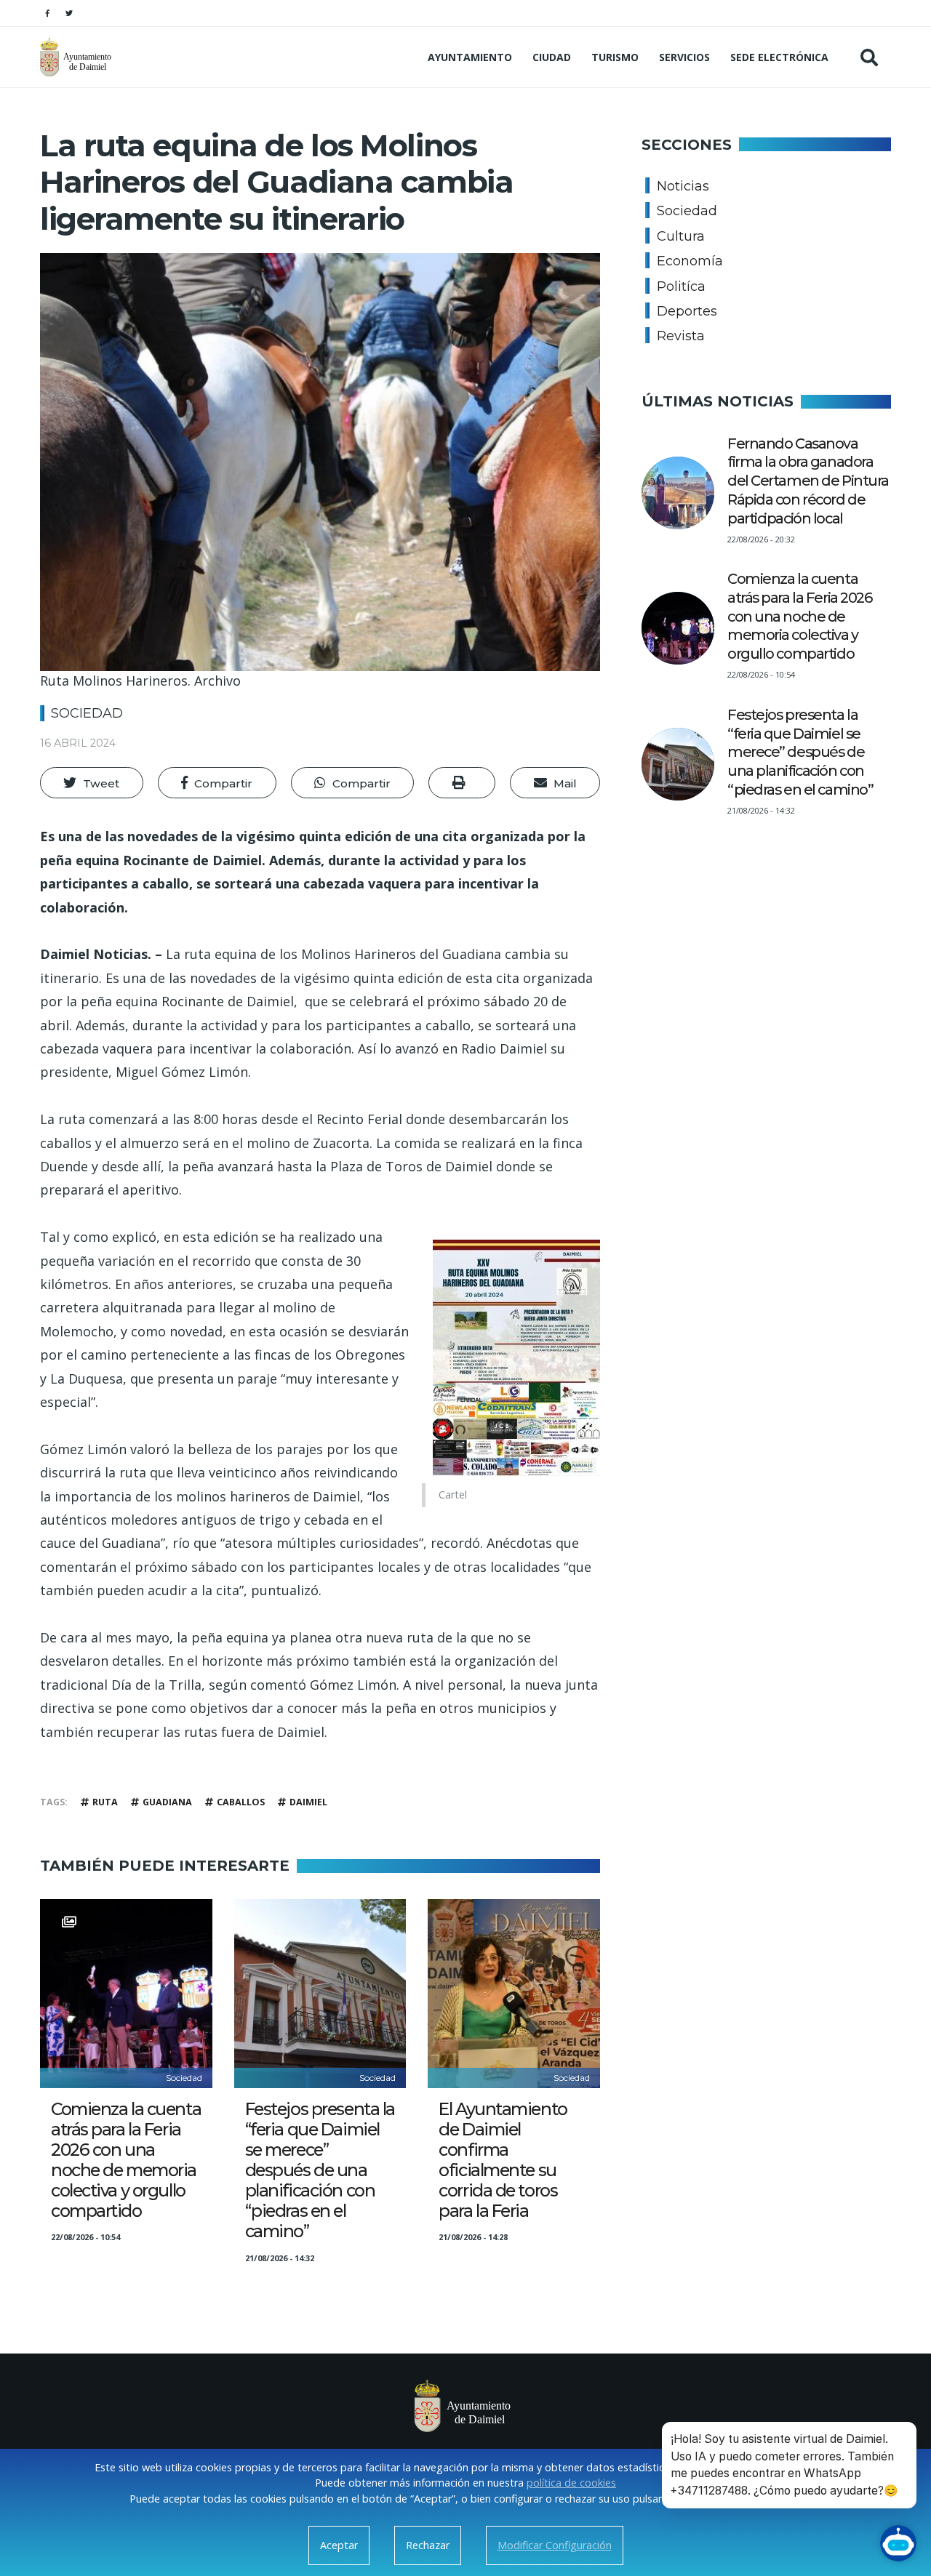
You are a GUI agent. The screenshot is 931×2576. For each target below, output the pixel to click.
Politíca (681, 286)
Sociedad (87, 713)
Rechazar (428, 2545)
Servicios (684, 57)
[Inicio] (77, 57)
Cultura (681, 236)
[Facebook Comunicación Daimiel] (47, 13)
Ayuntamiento (470, 57)
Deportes (687, 311)
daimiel (308, 1802)
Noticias (683, 186)
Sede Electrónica (779, 57)
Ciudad (552, 57)
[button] (92, 783)
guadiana (167, 1802)
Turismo (615, 57)
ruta (105, 1802)
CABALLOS (241, 1802)
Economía (690, 261)
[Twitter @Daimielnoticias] (69, 13)
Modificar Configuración (555, 2545)
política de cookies (571, 2483)
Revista (681, 336)
